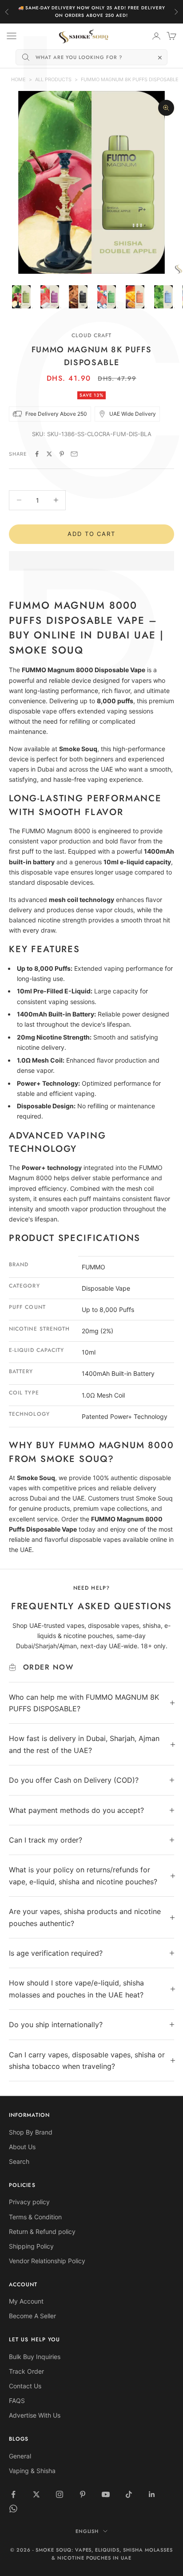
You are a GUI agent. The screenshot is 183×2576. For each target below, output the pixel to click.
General (20, 2456)
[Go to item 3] (78, 297)
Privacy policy (29, 2202)
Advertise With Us (35, 2415)
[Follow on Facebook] (13, 2494)
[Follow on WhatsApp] (13, 2509)
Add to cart (91, 534)
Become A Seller (32, 2316)
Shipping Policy (31, 2246)
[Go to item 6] (163, 297)
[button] (91, 561)
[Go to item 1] (21, 297)
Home (18, 79)
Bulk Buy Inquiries (35, 2357)
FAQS (17, 2401)
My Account (26, 2301)
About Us (22, 2147)
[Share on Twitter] (49, 454)
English (87, 2531)
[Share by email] (74, 454)
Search (19, 2161)
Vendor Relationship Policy (47, 2261)
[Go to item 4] (107, 297)
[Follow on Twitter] (36, 2494)
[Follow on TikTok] (129, 2494)
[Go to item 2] (50, 297)
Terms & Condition (35, 2217)
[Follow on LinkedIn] (152, 2494)
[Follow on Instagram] (60, 2494)
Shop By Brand (31, 2132)
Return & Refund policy (42, 2231)
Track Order (26, 2371)
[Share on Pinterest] (62, 454)
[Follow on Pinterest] (83, 2494)
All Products (53, 79)
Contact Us (25, 2386)
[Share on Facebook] (37, 454)
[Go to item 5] (135, 297)
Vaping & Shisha (32, 2471)
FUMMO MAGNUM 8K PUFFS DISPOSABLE (130, 79)
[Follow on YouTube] (106, 2494)
